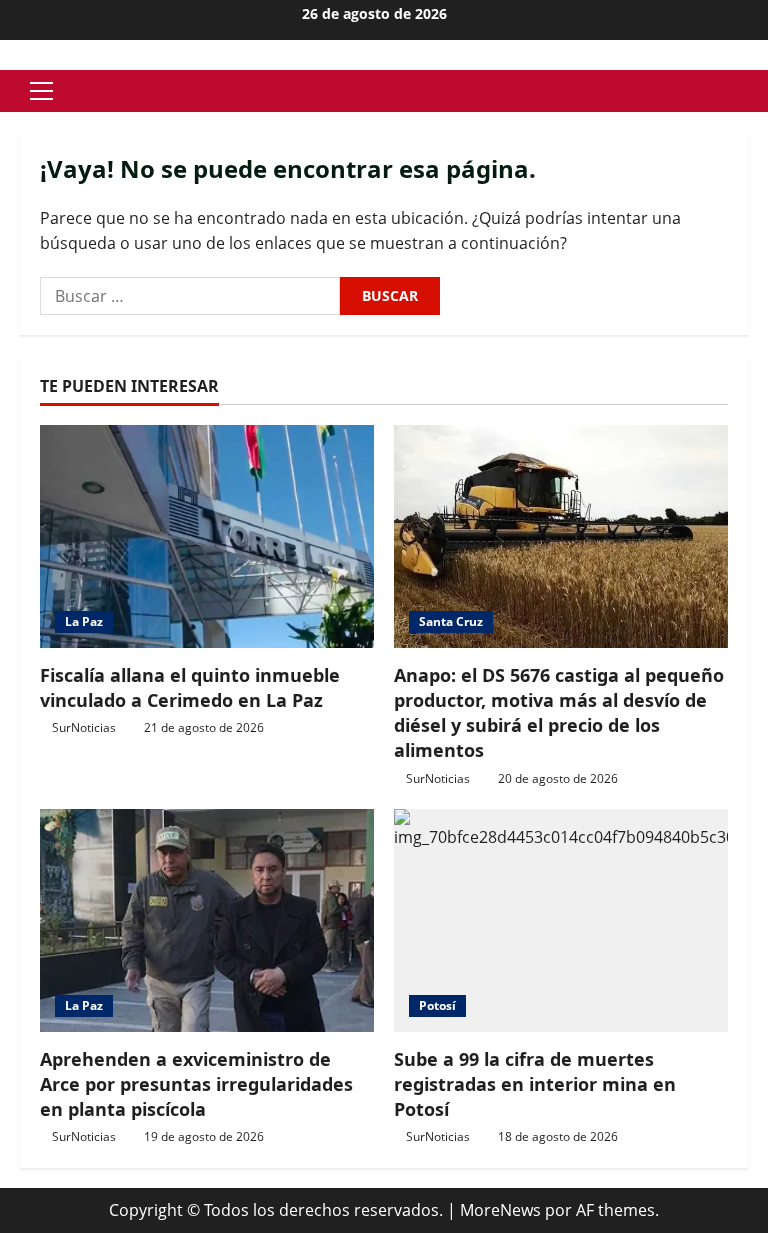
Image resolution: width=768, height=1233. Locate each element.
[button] (41, 91)
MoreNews (500, 1210)
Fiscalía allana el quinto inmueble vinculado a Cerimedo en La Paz (190, 687)
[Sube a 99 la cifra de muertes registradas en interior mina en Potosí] (561, 920)
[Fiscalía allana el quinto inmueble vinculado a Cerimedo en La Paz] (207, 536)
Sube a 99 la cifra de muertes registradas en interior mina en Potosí (535, 1084)
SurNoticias (84, 727)
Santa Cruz (451, 621)
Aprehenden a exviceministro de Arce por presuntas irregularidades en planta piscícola (196, 1084)
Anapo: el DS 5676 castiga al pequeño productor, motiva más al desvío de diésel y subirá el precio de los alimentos (559, 713)
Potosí (437, 1005)
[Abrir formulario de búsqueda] (742, 91)
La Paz (84, 621)
